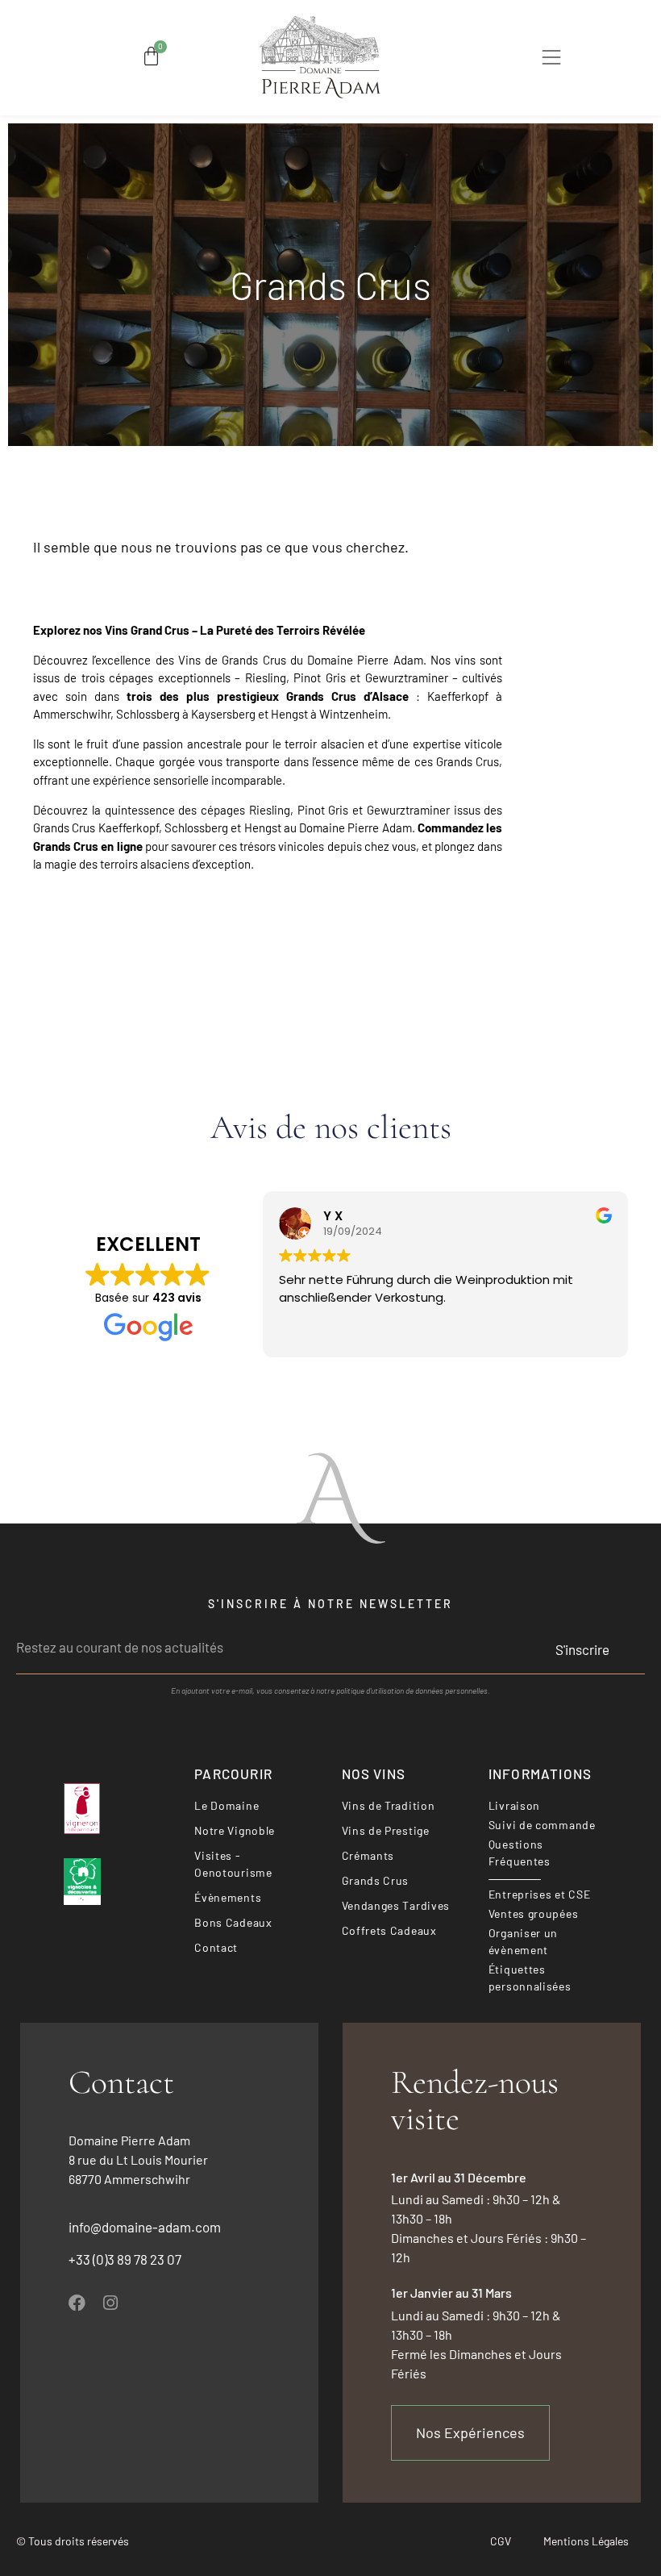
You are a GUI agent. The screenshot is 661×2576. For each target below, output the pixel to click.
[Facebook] (77, 2303)
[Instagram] (110, 2303)
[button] (552, 60)
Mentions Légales (586, 2541)
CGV (501, 2541)
